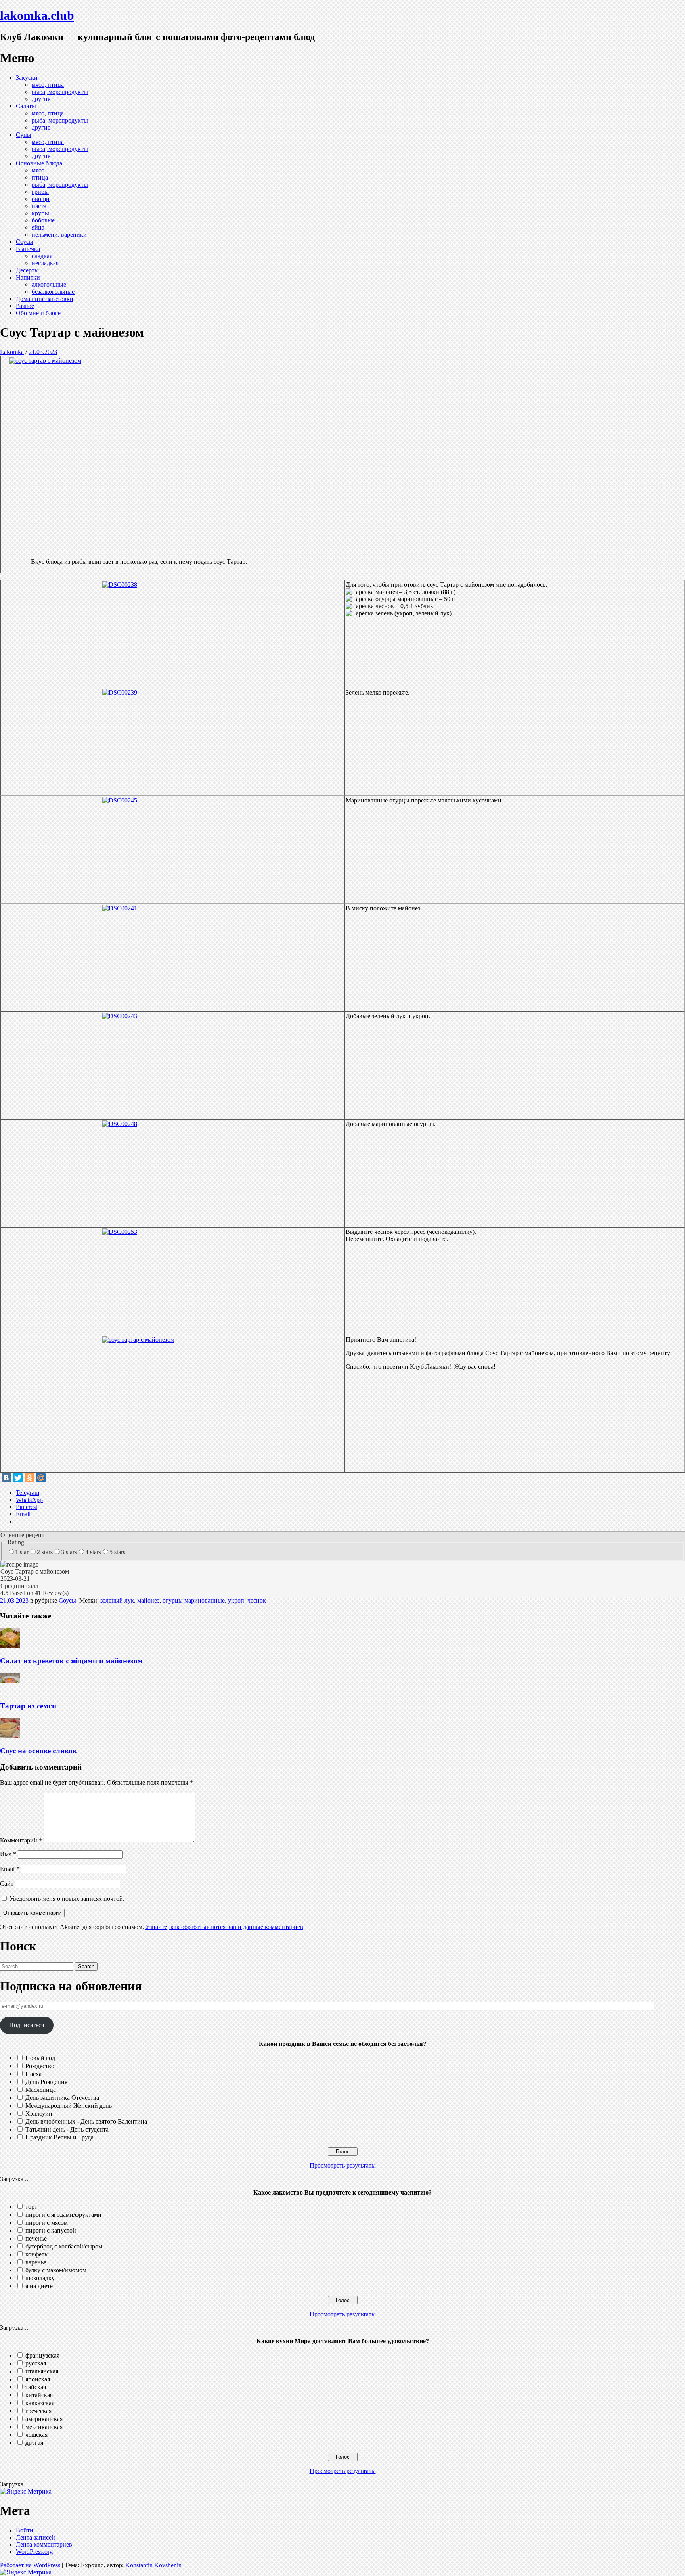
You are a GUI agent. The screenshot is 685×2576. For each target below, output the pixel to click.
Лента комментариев (44, 2544)
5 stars (117, 1552)
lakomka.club (37, 15)
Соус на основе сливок (38, 1751)
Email (10, 1869)
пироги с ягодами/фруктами (63, 2215)
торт (31, 2207)
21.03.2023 (43, 352)
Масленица (41, 2090)
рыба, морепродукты (60, 92)
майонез (148, 1600)
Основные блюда (39, 163)
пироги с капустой (51, 2230)
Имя (8, 1854)
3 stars (69, 1552)
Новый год (40, 2058)
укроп (236, 1600)
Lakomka (12, 352)
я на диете (39, 2286)
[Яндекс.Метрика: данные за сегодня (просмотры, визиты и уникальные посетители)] (26, 2492)
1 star (22, 1552)
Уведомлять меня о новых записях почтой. (67, 1899)
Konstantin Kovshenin (153, 2565)
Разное (25, 306)
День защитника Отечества (62, 2098)
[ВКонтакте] (6, 1478)
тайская (36, 2387)
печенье (36, 2238)
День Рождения (46, 2082)
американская (44, 2419)
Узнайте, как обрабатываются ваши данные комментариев (224, 1927)
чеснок (257, 1600)
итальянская (42, 2371)
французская (42, 2355)
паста (39, 206)
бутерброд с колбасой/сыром (64, 2246)
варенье (36, 2262)
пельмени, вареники (59, 235)
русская (36, 2363)
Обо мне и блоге (38, 313)
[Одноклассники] (29, 1478)
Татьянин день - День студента (67, 2129)
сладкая (42, 256)
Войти (25, 2530)
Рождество (40, 2066)
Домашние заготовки (45, 299)
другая (34, 2443)
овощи (41, 199)
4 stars (93, 1552)
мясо (38, 170)
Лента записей (35, 2537)
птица (40, 177)
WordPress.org (34, 2552)
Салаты (26, 106)
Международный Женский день (69, 2106)
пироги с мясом (47, 2223)
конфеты (37, 2254)
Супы (24, 135)
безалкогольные (53, 292)
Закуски (27, 78)
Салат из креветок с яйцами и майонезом (71, 1661)
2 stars (45, 1552)
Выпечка (28, 249)
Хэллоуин (39, 2113)
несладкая (45, 263)
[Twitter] (18, 1478)
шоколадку (40, 2278)
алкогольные (49, 284)
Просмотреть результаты (343, 2165)
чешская (36, 2435)
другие (41, 99)
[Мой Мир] (41, 1478)
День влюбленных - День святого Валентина (86, 2121)
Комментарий (21, 1840)
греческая (38, 2411)
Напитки (28, 277)
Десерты (27, 270)
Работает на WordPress (30, 2565)
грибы (40, 192)
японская (38, 2379)
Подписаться (27, 2025)
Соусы (25, 242)
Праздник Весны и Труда (59, 2137)
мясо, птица (48, 85)
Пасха (33, 2074)
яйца (38, 227)
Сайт (7, 1884)
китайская (39, 2395)
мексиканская (44, 2427)
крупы (40, 213)
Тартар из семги (28, 1706)
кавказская (40, 2403)
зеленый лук (117, 1600)
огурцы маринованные (194, 1600)
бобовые (43, 220)
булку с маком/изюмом (56, 2270)
